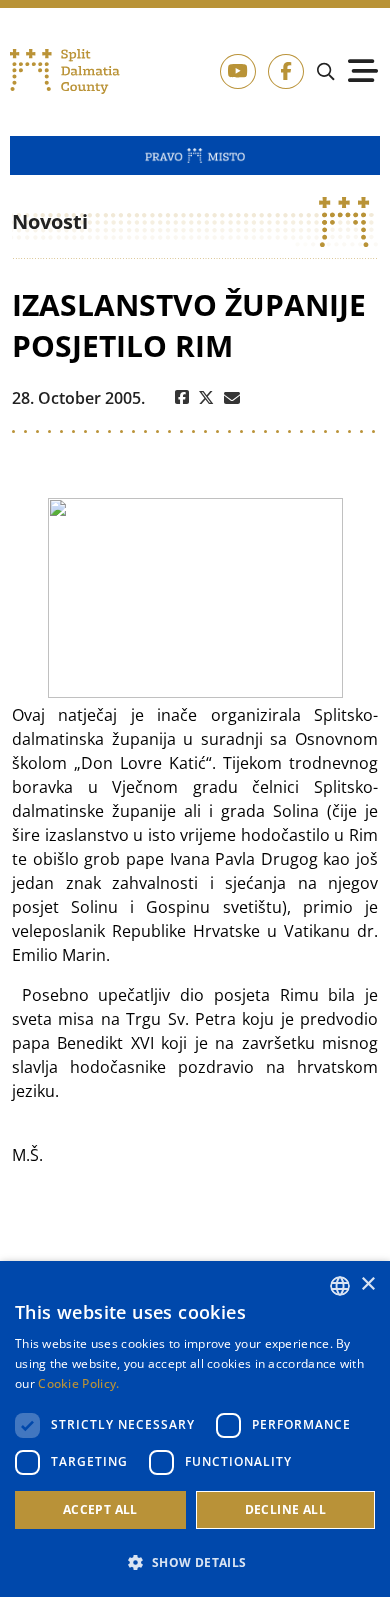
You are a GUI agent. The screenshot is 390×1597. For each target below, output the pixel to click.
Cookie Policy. (78, 1383)
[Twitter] (206, 398)
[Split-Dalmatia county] (65, 71)
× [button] (367, 1284)
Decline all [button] (285, 1509)
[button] (195, 1562)
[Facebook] (182, 398)
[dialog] (195, 1429)
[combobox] (340, 1286)
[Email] (232, 398)
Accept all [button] (100, 1509)
